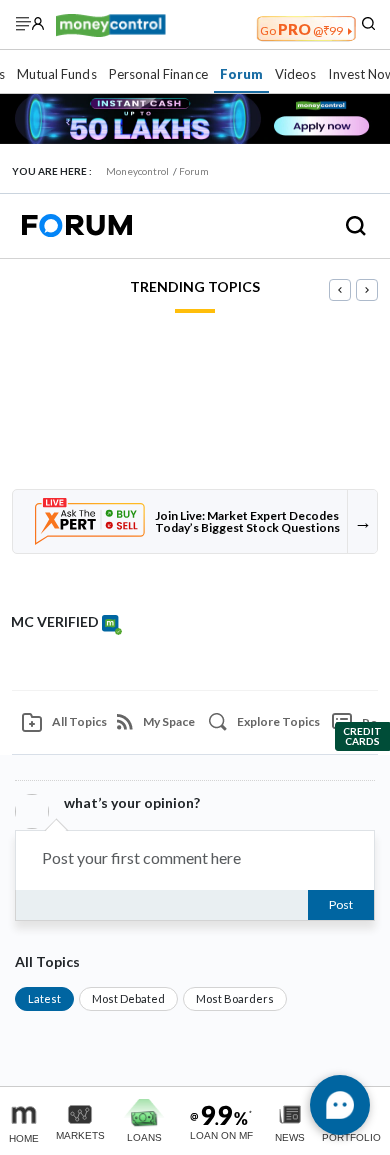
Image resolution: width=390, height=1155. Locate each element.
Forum (241, 74)
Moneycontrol (137, 171)
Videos (295, 74)
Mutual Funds (57, 74)
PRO (301, 29)
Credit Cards (362, 736)
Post (341, 904)
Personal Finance (158, 74)
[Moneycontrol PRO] (111, 23)
